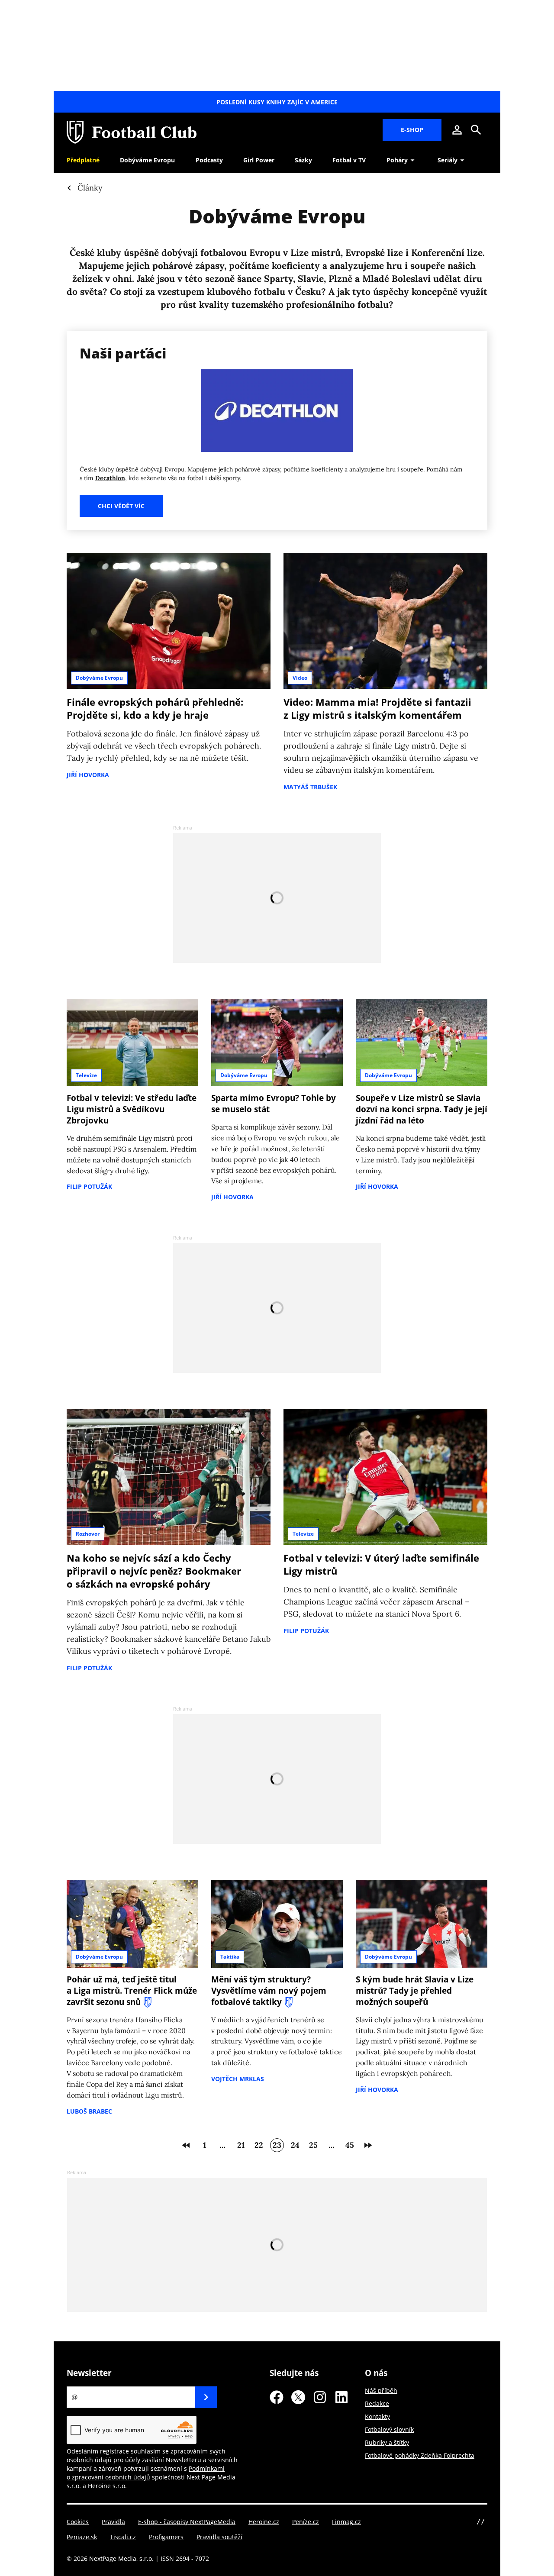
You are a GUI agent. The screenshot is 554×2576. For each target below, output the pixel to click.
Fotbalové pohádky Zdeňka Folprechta (420, 2455)
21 (241, 2145)
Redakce (377, 2403)
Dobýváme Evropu (99, 678)
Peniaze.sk (82, 2537)
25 (313, 2145)
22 (259, 2145)
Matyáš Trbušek (310, 787)
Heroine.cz (264, 2522)
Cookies (78, 2522)
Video (300, 678)
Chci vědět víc (121, 506)
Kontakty (377, 2416)
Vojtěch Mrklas (238, 2079)
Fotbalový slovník (389, 2429)
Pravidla (113, 2522)
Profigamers (166, 2537)
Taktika (230, 1957)
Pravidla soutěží (219, 2537)
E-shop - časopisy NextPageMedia (187, 2522)
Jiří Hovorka (88, 775)
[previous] (186, 2145)
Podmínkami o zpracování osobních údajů (146, 2473)
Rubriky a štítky (387, 2442)
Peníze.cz (306, 2522)
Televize (86, 1075)
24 (295, 2145)
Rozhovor (88, 1534)
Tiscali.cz (123, 2537)
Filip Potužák (89, 1186)
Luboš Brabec (89, 2111)
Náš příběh (381, 2390)
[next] (368, 2145)
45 (350, 2145)
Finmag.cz (346, 2522)
